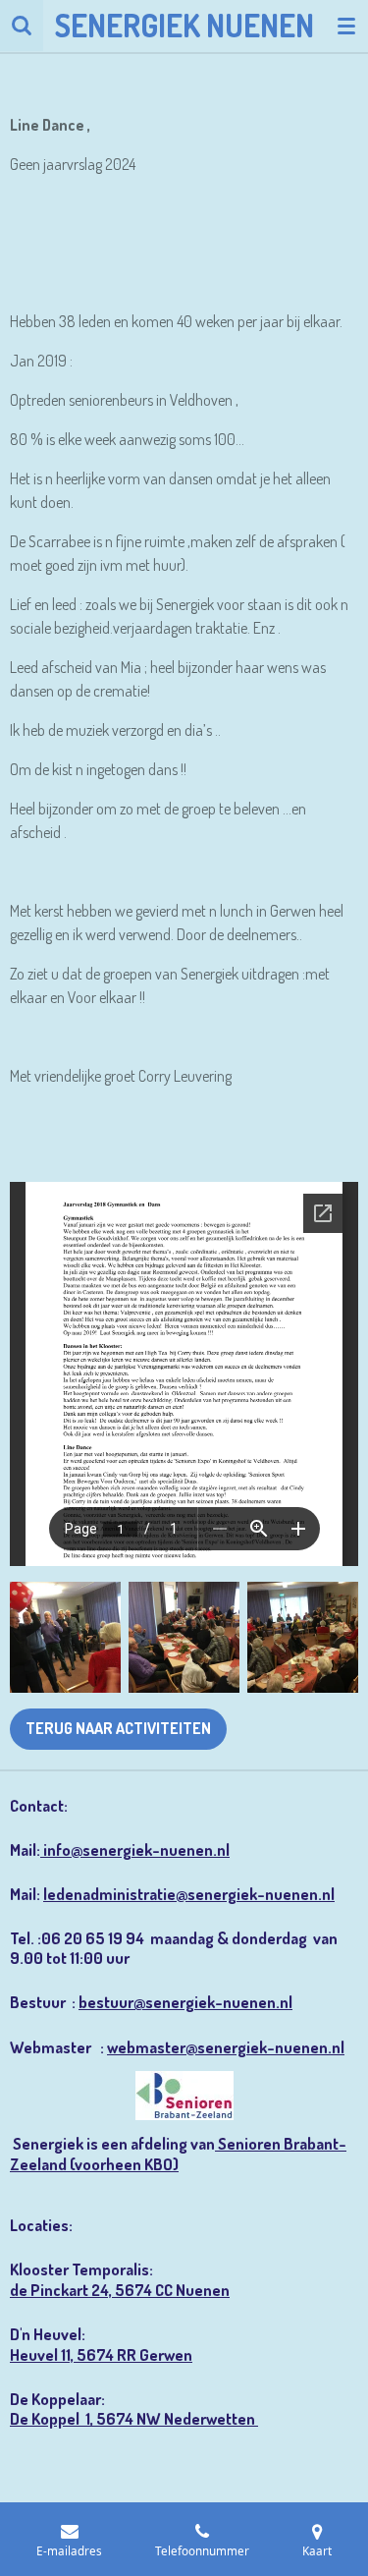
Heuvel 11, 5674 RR (75, 2354)
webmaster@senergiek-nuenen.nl (226, 2047)
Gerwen (166, 2354)
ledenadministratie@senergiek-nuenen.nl (189, 1894)
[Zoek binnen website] (22, 26)
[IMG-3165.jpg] (303, 1637)
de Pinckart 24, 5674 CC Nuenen (120, 2290)
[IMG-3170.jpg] (65, 1637)
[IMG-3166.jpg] (184, 1637)
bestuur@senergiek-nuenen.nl (185, 2002)
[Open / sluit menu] (346, 26)
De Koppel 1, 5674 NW (87, 2418)
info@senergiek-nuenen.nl (135, 1849)
